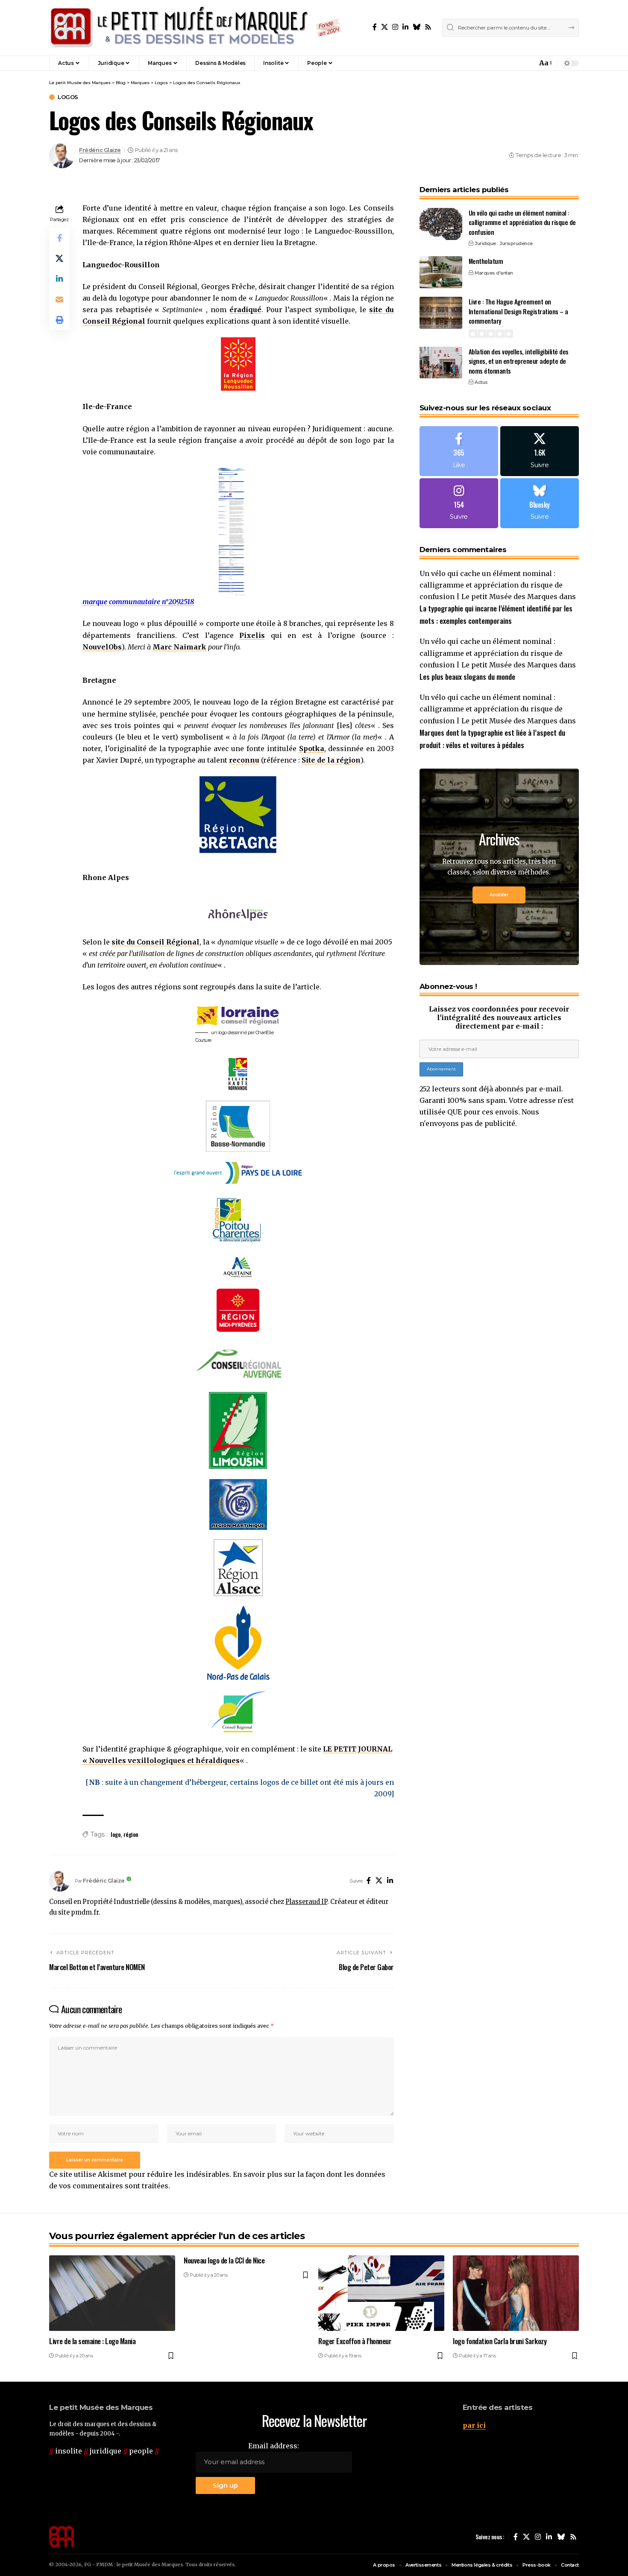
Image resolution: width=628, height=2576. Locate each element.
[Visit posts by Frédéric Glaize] (62, 155)
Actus (481, 382)
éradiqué (245, 310)
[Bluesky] (417, 27)
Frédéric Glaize (100, 150)
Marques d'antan (494, 272)
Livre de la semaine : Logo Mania (92, 2341)
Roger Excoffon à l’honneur (355, 2341)
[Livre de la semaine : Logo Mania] (112, 2293)
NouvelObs (102, 647)
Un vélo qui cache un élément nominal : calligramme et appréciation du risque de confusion (522, 222)
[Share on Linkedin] (59, 279)
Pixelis (252, 635)
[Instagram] (395, 27)
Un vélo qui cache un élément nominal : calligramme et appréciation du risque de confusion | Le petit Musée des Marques (491, 585)
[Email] (59, 299)
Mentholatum (486, 261)
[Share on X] (59, 258)
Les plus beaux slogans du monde (467, 677)
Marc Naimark (179, 647)
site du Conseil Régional (156, 942)
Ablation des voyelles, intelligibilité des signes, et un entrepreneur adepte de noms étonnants (519, 361)
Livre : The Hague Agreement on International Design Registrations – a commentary (518, 311)
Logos (68, 97)
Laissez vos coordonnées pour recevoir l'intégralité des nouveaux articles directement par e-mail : (499, 1018)
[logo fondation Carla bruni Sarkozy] (516, 2293)
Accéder (499, 895)
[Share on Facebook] (59, 238)
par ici (474, 2425)
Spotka (312, 749)
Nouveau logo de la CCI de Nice (224, 2260)
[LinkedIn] (405, 27)
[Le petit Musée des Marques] (195, 28)
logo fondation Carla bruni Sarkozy (500, 2341)
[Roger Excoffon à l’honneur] (381, 2293)
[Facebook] (375, 27)
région (131, 1834)
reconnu (244, 760)
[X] (384, 27)
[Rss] (428, 27)
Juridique (485, 243)
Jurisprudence (516, 243)
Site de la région (331, 760)
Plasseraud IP (306, 1902)
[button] (512, 63)
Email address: (274, 2446)
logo (116, 1834)
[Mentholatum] (441, 272)
